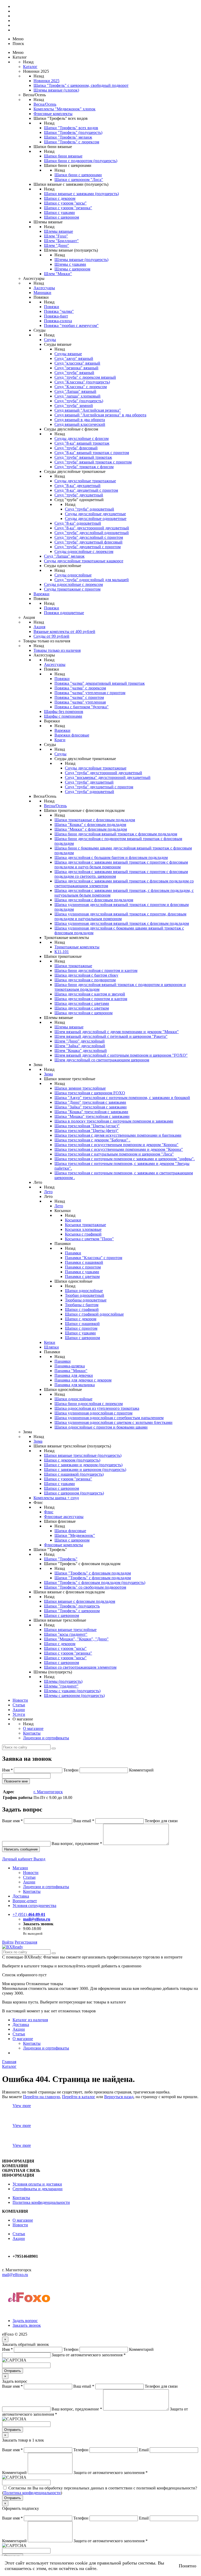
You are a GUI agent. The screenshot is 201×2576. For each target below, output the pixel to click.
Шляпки (51, 1347)
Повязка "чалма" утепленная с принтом (90, 693)
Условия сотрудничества (34, 1906)
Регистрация (26, 1942)
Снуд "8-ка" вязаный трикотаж (82, 443)
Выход (39, 1859)
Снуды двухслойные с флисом (82, 438)
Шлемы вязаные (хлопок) (56, 90)
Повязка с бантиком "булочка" (82, 707)
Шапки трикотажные (73, 966)
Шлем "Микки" (58, 274)
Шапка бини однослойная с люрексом (89, 1404)
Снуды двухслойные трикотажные (85, 481)
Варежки (41, 594)
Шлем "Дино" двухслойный (80, 1041)
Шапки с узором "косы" (65, 203)
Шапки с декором (60, 198)
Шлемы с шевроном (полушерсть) (74, 1695)
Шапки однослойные (84, 1291)
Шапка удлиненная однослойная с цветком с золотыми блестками (113, 1422)
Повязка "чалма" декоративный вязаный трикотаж (100, 683)
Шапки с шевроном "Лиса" (79, 180)
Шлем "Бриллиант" (61, 241)
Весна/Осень (45, 104)
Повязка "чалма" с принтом (79, 697)
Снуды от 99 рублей (51, 636)
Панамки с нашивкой (84, 1262)
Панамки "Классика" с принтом (94, 1258)
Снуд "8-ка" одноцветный (78, 523)
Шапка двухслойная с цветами (82, 1003)
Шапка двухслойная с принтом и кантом (91, 999)
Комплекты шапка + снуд (56, 1498)
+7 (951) (29, 1914)
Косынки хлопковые (83, 1229)
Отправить (13, 2371)
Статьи (19, 1705)
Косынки (73, 1220)
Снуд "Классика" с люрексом (81, 387)
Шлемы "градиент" (61, 1686)
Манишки (42, 293)
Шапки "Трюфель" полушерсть (72, 1606)
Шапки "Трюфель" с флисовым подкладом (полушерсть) (95, 1583)
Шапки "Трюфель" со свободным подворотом (85, 1587)
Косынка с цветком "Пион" (89, 1239)
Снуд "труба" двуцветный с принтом (88, 547)
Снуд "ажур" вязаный (74, 358)
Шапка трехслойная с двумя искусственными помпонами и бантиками (118, 1135)
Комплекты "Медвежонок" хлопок (65, 109)
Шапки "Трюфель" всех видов (71, 128)
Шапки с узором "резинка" (68, 208)
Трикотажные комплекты (77, 947)
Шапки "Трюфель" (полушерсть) (73, 132)
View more (22, 2106)
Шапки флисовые (70, 1531)
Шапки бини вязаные (63, 156)
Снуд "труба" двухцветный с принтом (99, 787)
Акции (19, 1710)
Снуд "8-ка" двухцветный (77, 486)
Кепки (50, 1342)
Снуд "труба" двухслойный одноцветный (92, 533)
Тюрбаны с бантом (82, 1305)
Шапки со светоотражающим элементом (80, 1667)
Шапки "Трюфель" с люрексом (72, 142)
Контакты (32, 1733)
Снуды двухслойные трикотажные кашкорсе (84, 561)
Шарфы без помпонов (64, 712)
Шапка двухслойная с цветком (82, 1008)
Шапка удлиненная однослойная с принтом (93, 1413)
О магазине (33, 1728)
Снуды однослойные (73, 575)
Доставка (21, 1896)
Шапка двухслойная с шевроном (83, 1013)
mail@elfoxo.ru (37, 1919)
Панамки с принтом (83, 1267)
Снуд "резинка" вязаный (76, 368)
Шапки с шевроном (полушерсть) (74, 1493)
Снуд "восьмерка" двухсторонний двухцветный (108, 777)
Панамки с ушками (82, 1272)
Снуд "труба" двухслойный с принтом (89, 537)
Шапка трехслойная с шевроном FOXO (90, 1093)
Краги (60, 740)
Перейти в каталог (79, 2097)
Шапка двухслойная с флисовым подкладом (94, 900)
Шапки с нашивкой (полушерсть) (74, 1474)
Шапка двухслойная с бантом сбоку (86, 975)
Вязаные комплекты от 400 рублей (64, 632)
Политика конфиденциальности (41, 2202)
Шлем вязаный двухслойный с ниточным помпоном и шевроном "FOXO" (121, 1055)
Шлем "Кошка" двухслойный (81, 1051)
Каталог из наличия (30, 2020)
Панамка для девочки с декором (83, 1380)
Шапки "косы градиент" (66, 1634)
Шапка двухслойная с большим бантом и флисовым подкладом (111, 857)
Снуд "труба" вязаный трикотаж (83, 457)
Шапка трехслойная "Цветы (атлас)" (87, 1126)
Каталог (30, 67)
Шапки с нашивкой (82, 1324)
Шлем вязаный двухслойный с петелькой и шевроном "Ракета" (111, 1036)
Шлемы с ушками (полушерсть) (72, 1691)
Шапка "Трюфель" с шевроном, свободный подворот (81, 85)
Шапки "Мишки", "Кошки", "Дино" (76, 1639)
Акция (39, 627)
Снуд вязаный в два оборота (80, 420)
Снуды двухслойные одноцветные (96, 519)
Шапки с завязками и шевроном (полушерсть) (85, 1470)
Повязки (52, 307)
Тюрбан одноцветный (85, 1295)
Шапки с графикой (82, 1309)
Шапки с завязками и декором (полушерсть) (83, 1465)
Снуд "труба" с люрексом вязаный (85, 377)
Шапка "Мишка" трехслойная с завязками (92, 1116)
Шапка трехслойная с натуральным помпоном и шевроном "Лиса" (114, 1154)
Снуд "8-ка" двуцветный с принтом (86, 490)
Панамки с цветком (82, 1276)
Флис (49, 1512)
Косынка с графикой (83, 1234)
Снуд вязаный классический (80, 424)
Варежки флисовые (72, 735)
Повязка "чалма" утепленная (80, 702)
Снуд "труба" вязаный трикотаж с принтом (93, 462)
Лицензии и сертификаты (46, 1738)
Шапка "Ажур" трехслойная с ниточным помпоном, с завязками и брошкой (122, 1098)
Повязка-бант (56, 316)
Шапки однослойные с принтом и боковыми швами (101, 1427)
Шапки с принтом (81, 1328)
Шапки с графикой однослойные (94, 1314)
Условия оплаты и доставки (37, 2184)
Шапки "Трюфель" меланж (68, 137)
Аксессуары (44, 288)
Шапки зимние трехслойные (80, 1088)
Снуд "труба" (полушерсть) (79, 401)
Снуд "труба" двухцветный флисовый (88, 542)
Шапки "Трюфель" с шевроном (72, 1611)
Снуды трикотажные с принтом (72, 589)
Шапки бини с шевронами (78, 175)
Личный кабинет (18, 1859)
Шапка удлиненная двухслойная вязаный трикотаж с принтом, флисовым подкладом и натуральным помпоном (120, 916)
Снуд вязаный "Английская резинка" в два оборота (100, 415)
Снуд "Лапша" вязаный (75, 391)
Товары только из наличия (57, 650)
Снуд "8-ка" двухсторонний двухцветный (92, 528)
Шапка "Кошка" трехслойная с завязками (91, 1112)
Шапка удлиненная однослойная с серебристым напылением (109, 1418)
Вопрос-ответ (25, 1901)
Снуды (50, 340)
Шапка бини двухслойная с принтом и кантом (96, 970)
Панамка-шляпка (70, 1366)
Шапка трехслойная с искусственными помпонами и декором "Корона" (119, 1149)
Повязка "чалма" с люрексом (80, 688)
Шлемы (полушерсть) (63, 1681)
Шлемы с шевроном (72, 269)
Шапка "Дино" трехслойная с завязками (90, 1102)
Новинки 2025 (46, 81)
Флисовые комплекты (53, 114)
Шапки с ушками (59, 213)
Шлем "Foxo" (56, 236)
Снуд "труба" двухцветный (79, 495)
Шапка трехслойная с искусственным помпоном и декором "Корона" (116, 1145)
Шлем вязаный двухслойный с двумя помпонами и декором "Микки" (117, 1032)
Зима (48, 1074)
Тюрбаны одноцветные (86, 1300)
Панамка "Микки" (71, 1371)
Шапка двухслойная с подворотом (85, 980)
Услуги (19, 1714)
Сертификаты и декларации (38, 2189)
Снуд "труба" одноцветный (90, 509)
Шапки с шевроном (62, 217)
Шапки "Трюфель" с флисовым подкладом (93, 1573)
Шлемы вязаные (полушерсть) (81, 260)
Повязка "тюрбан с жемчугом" (71, 325)
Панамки (73, 1253)
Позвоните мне (16, 1781)
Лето (48, 1192)
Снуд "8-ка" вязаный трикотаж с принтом (92, 453)
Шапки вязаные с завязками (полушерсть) (81, 194)
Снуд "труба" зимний (74, 406)
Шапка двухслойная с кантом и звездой (90, 994)
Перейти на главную (41, 2097)
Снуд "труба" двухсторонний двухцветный (104, 773)
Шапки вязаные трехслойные (70, 1630)
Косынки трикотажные (85, 1225)
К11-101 (62, 952)
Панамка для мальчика (75, 1385)
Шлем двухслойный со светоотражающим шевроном (102, 1060)
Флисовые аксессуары (64, 1517)
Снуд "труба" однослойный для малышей (92, 580)
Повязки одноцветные (64, 613)
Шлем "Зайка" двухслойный (80, 1046)
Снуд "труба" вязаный (74, 373)
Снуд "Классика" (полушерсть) (82, 382)
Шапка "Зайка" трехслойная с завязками (91, 1107)
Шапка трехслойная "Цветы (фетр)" (86, 1131)
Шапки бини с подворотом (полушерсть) (81, 161)
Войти (8, 1942)
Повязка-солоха (58, 321)
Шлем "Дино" (57, 245)
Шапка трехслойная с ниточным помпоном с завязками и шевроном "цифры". (125, 1159)
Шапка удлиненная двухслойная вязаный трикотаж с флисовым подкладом (122, 923)
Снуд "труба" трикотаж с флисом (84, 467)
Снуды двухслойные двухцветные (95, 514)
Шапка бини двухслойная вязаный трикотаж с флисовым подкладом (116, 834)
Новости (20, 1700)
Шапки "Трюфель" (61, 1559)
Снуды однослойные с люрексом (84, 551)
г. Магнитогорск (48, 1792)
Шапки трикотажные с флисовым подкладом (95, 820)
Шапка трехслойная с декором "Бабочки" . (92, 1140)
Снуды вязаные (68, 354)
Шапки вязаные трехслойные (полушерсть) (83, 1455)
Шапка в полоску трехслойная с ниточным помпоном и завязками (114, 1121)
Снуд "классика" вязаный (77, 363)
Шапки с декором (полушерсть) (72, 1460)
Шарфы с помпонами (63, 716)
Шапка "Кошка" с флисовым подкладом (90, 825)
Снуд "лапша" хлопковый (77, 396)
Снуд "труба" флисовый (76, 448)
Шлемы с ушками (70, 264)
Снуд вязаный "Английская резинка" (88, 410)
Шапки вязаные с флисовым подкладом (80, 1601)
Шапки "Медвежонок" (75, 1535)
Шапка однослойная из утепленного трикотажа (97, 1408)
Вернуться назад (119, 2097)
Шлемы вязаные (58, 231)
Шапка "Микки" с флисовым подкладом (91, 829)
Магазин (20, 1868)
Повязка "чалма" (59, 311)
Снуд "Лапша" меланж (64, 556)
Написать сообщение (21, 1849)
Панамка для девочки (74, 1375)
